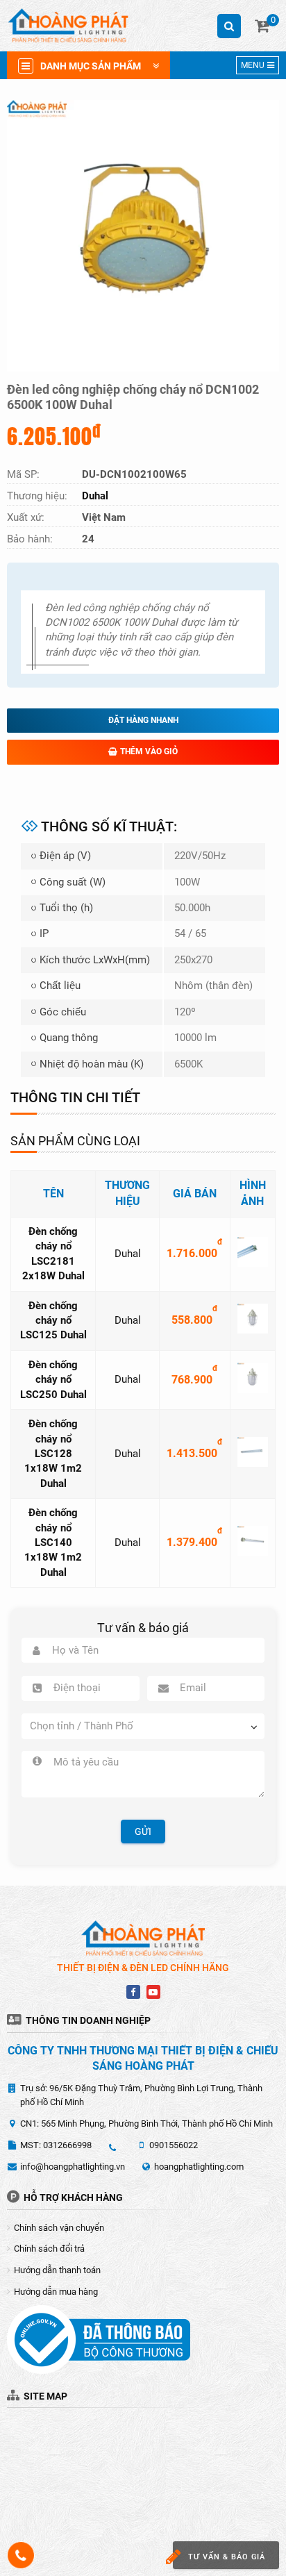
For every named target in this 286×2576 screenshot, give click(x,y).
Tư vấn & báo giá (227, 2557)
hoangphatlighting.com (199, 2167)
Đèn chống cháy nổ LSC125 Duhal (53, 1321)
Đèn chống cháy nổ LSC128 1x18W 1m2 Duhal (53, 1454)
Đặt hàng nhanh (143, 720)
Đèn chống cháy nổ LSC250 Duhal (53, 1380)
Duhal (128, 1254)
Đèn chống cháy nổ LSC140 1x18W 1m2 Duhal (53, 1543)
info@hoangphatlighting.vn (73, 2167)
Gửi (143, 1831)
